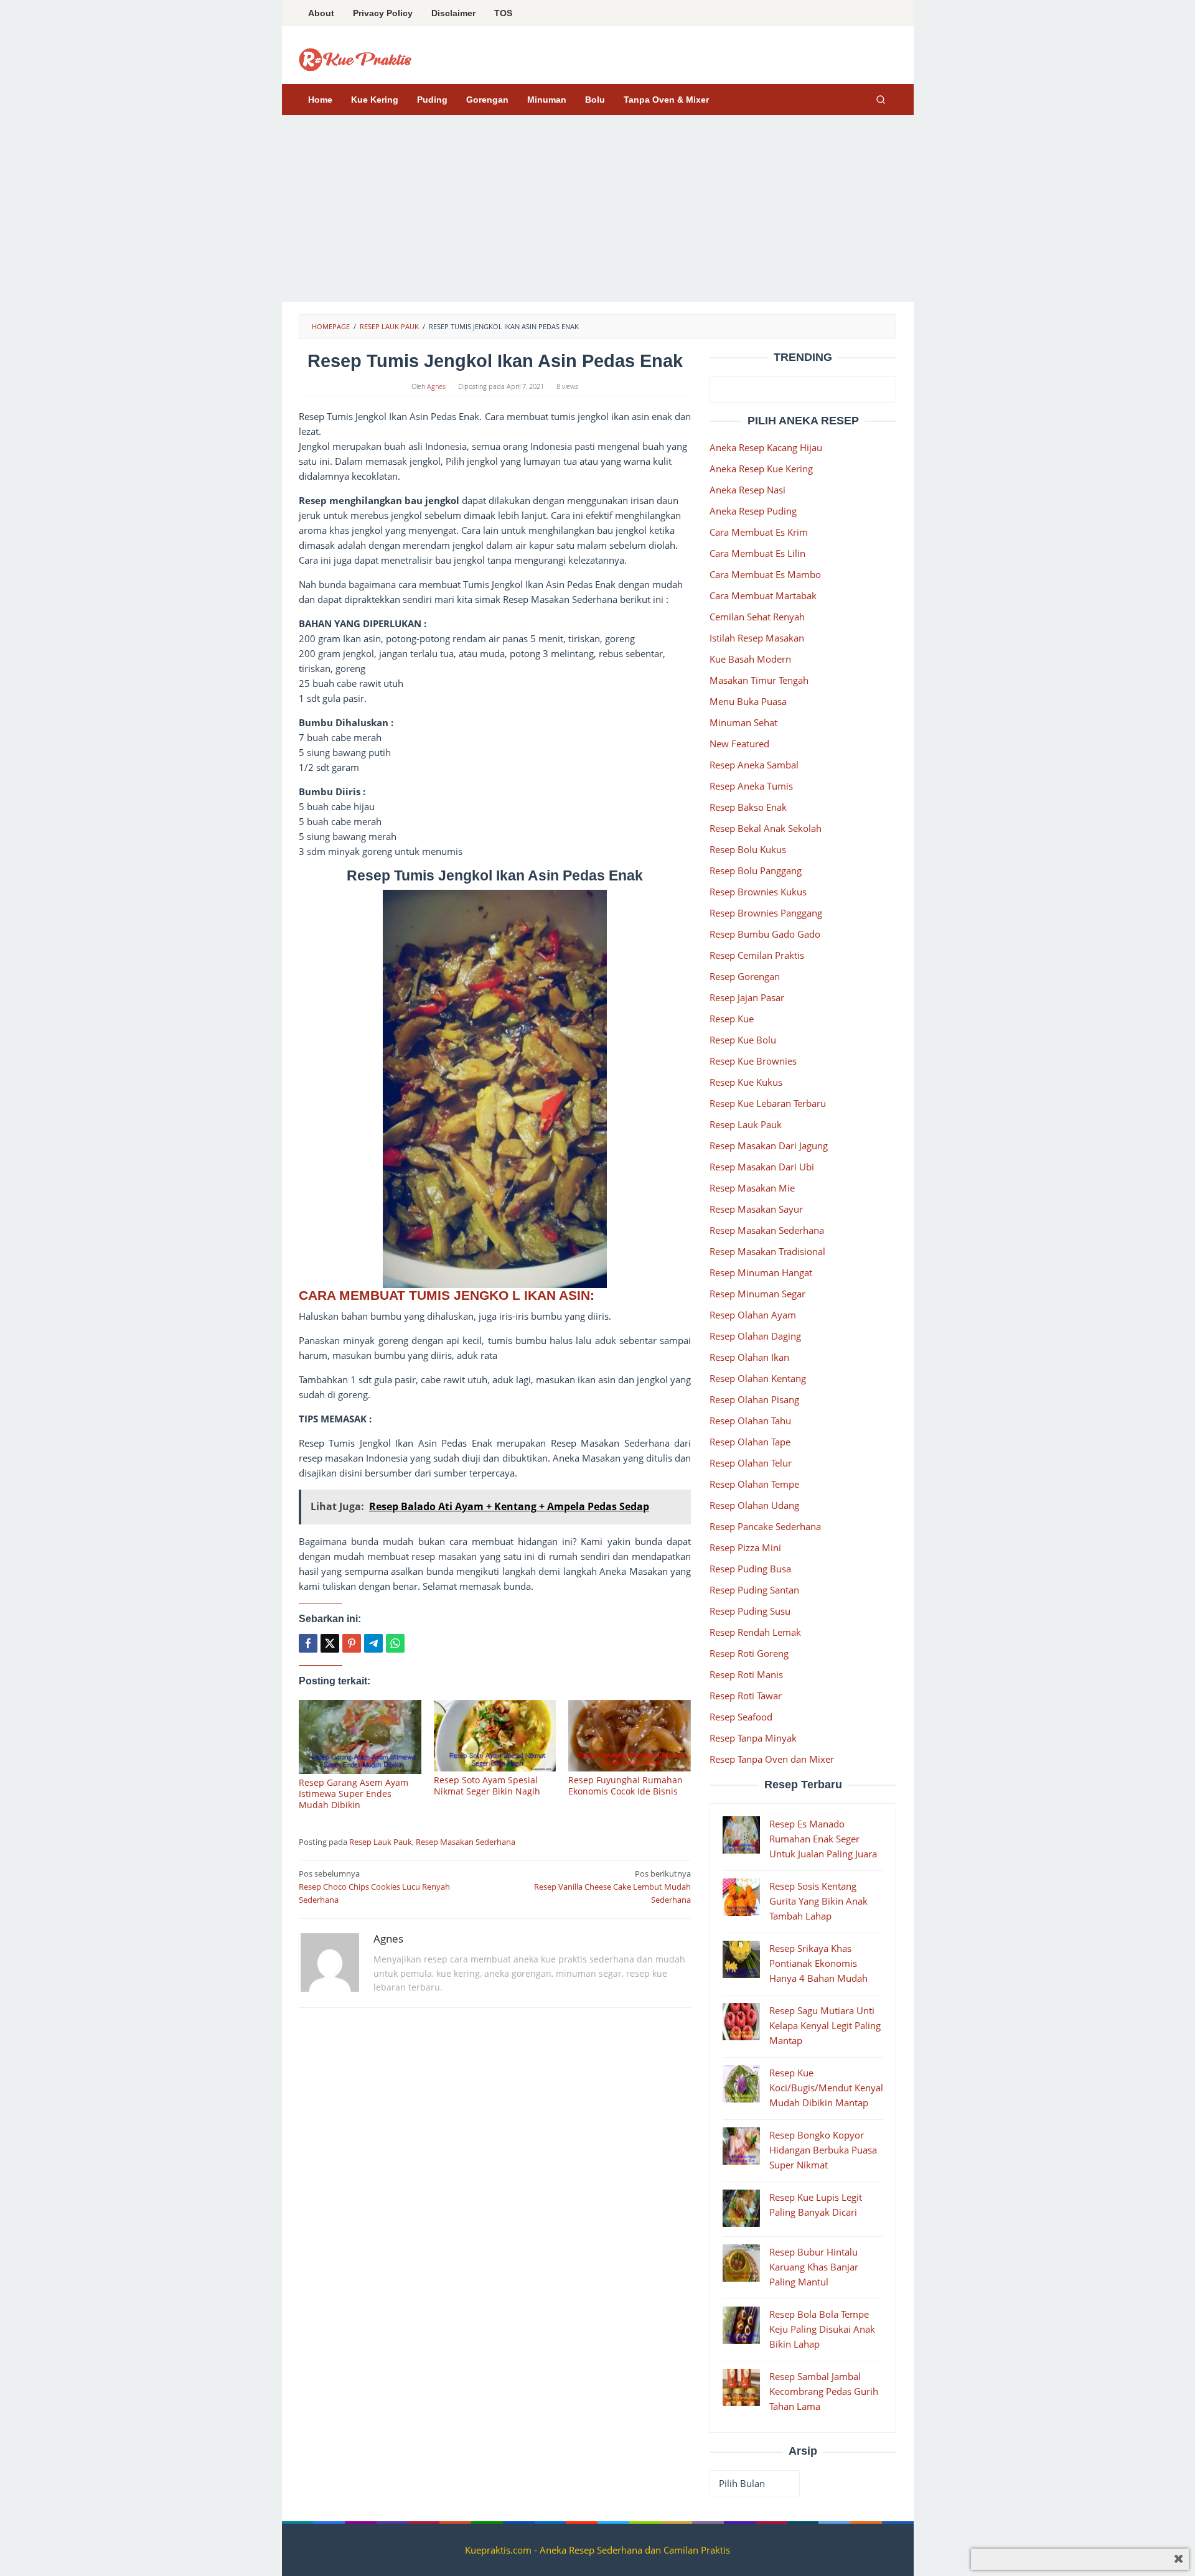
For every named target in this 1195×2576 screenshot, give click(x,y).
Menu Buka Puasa (748, 701)
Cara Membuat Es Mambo (765, 574)
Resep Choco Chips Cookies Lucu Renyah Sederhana (374, 1887)
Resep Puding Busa (750, 1569)
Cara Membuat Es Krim (759, 532)
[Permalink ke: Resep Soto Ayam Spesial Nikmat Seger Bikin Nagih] (495, 1736)
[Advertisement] (598, 208)
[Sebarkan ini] (308, 1643)
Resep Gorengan (745, 976)
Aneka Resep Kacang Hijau (766, 447)
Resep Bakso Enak (748, 807)
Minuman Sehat (743, 722)
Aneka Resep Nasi (747, 490)
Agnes (388, 1939)
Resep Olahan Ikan (749, 1357)
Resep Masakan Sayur (756, 1209)
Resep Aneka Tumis (751, 786)
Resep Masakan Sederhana (466, 1842)
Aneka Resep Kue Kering (761, 469)
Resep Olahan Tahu (750, 1421)
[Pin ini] (352, 1643)
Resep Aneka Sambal (754, 765)
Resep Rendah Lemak (755, 1632)
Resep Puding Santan (754, 1590)
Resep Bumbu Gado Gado (765, 934)
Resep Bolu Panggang (756, 870)
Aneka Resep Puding (753, 511)
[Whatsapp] (395, 1643)
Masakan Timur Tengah (759, 680)
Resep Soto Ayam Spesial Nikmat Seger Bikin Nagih (487, 1785)
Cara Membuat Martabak (763, 595)
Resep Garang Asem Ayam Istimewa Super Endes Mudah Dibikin (354, 1794)
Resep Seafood (741, 1717)
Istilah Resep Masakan (757, 638)
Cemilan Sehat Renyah (757, 617)
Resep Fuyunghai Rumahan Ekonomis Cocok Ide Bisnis (626, 1785)
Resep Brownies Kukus (758, 892)
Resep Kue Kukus (746, 1082)
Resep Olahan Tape (750, 1442)
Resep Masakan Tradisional (767, 1251)
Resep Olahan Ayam (753, 1315)
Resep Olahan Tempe (754, 1484)
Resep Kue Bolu (743, 1040)
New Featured (739, 744)
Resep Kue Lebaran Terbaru (768, 1103)
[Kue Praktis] (355, 58)
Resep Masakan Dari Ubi (762, 1167)
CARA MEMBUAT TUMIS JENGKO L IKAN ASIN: (448, 1295)
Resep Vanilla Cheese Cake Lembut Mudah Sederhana (612, 1887)
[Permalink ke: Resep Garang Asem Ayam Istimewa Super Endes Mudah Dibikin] (360, 1737)
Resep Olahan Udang (754, 1505)
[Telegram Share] (373, 1643)
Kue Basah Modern (750, 659)
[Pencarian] (881, 100)
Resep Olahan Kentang (758, 1378)
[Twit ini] (330, 1643)
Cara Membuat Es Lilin (757, 553)
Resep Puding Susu (750, 1611)
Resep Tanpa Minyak (753, 1738)
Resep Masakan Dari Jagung (769, 1146)
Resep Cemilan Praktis (757, 955)
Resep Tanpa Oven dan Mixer (772, 1759)
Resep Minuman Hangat (761, 1272)
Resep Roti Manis (746, 1674)
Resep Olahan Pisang (754, 1399)
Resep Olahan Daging (755, 1336)
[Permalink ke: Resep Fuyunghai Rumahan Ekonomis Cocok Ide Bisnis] (630, 1736)
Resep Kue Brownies (753, 1061)
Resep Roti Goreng (749, 1653)
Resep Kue (732, 1019)
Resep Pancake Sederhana (765, 1526)
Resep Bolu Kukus (748, 849)
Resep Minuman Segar (757, 1294)
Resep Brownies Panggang (766, 913)
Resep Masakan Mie (752, 1188)
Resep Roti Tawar (746, 1696)
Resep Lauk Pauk (381, 1842)
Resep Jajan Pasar (747, 997)
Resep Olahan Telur (751, 1463)
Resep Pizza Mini (745, 1547)
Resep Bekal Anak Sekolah (766, 828)
